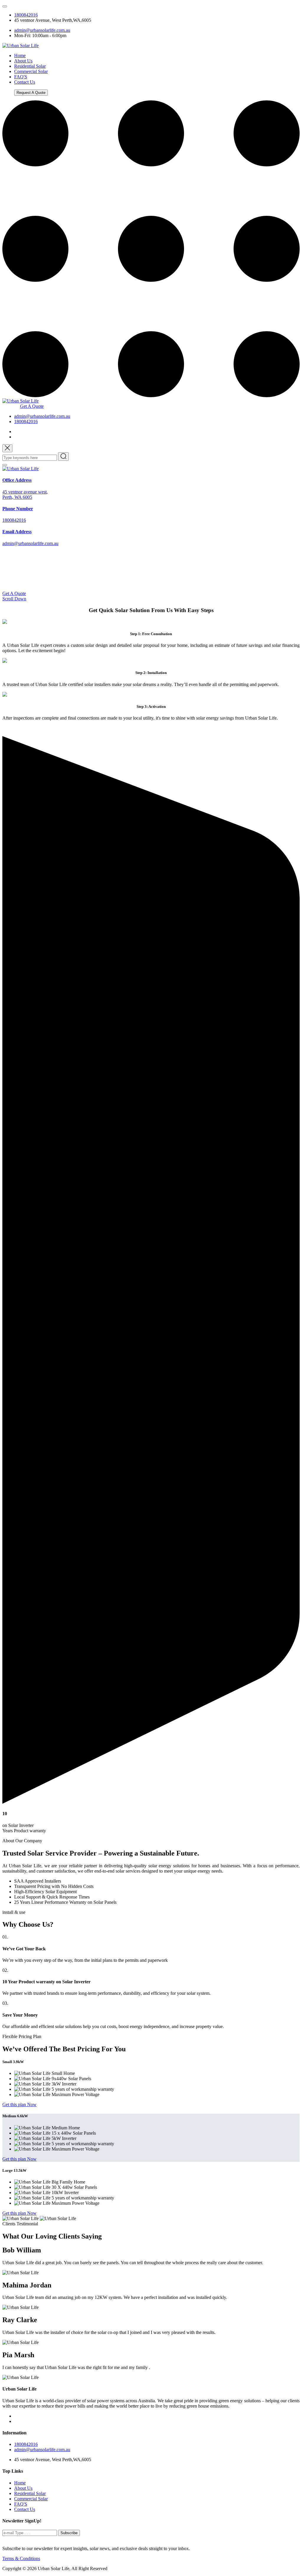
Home (20, 56)
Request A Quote (31, 93)
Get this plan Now (19, 2104)
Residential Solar (30, 66)
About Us (23, 61)
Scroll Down (14, 599)
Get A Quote (32, 406)
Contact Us (25, 82)
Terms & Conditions (21, 2558)
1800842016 (26, 15)
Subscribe (69, 2533)
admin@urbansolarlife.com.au (42, 30)
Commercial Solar (31, 71)
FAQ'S (21, 77)
